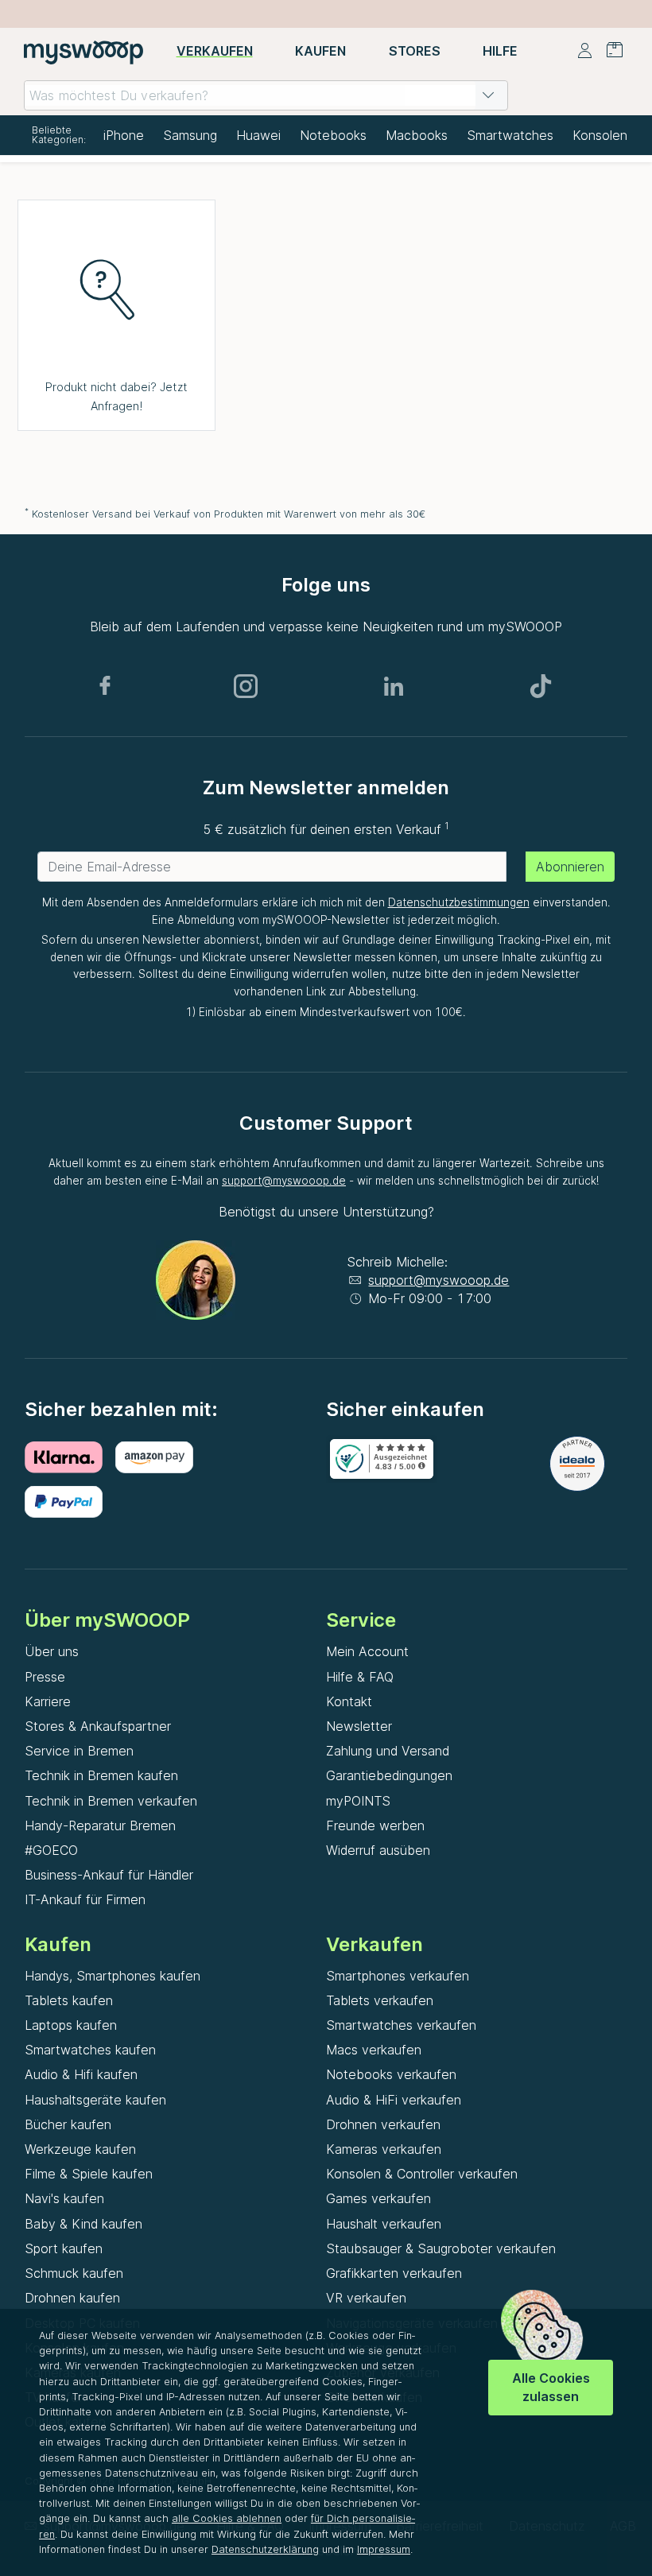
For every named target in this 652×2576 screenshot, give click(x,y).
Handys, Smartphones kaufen (113, 1976)
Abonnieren (570, 867)
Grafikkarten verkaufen (394, 2273)
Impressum (384, 2549)
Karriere (48, 1701)
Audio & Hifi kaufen (81, 2074)
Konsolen (600, 135)
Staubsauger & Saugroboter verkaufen (441, 2248)
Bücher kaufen (68, 2124)
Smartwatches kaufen (90, 2050)
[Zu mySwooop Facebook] (105, 686)
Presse (45, 1677)
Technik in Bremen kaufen (101, 1775)
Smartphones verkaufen (398, 1976)
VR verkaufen (366, 2298)
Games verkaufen (378, 2198)
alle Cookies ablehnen (227, 2518)
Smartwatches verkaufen (401, 2025)
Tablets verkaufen (380, 2000)
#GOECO (51, 1850)
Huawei (258, 135)
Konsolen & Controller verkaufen (422, 2174)
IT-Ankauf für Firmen (85, 1899)
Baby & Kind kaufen (83, 2224)
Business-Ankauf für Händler (109, 1875)
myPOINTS (358, 1801)
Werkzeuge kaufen (80, 2149)
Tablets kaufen (69, 2000)
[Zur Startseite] (83, 52)
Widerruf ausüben (378, 1850)
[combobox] (266, 95)
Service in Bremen (79, 1751)
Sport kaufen (64, 2248)
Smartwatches (510, 135)
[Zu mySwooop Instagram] (246, 686)
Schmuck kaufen (74, 2273)
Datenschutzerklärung (265, 2549)
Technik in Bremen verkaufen (111, 1801)
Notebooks (333, 135)
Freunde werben (375, 1825)
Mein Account (367, 1651)
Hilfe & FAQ (360, 1677)
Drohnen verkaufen (383, 2124)
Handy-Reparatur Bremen (100, 1825)
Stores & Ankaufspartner (98, 1726)
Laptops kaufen (71, 2025)
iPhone (124, 135)
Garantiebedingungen (389, 1775)
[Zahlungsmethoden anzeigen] (70, 1457)
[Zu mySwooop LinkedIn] (394, 686)
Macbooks (417, 135)
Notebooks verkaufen (391, 2074)
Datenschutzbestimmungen (459, 902)
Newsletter (359, 1726)
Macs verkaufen (374, 2050)
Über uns (52, 1651)
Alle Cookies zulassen (551, 2387)
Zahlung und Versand (388, 1751)
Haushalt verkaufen (384, 2224)
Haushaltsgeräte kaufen (95, 2100)
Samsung (190, 135)
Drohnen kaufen (72, 2298)
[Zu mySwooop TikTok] (541, 686)
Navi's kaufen (64, 2198)
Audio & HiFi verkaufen (394, 2100)
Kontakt (349, 1701)
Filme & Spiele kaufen (89, 2174)
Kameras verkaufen (384, 2149)
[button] (488, 95)
